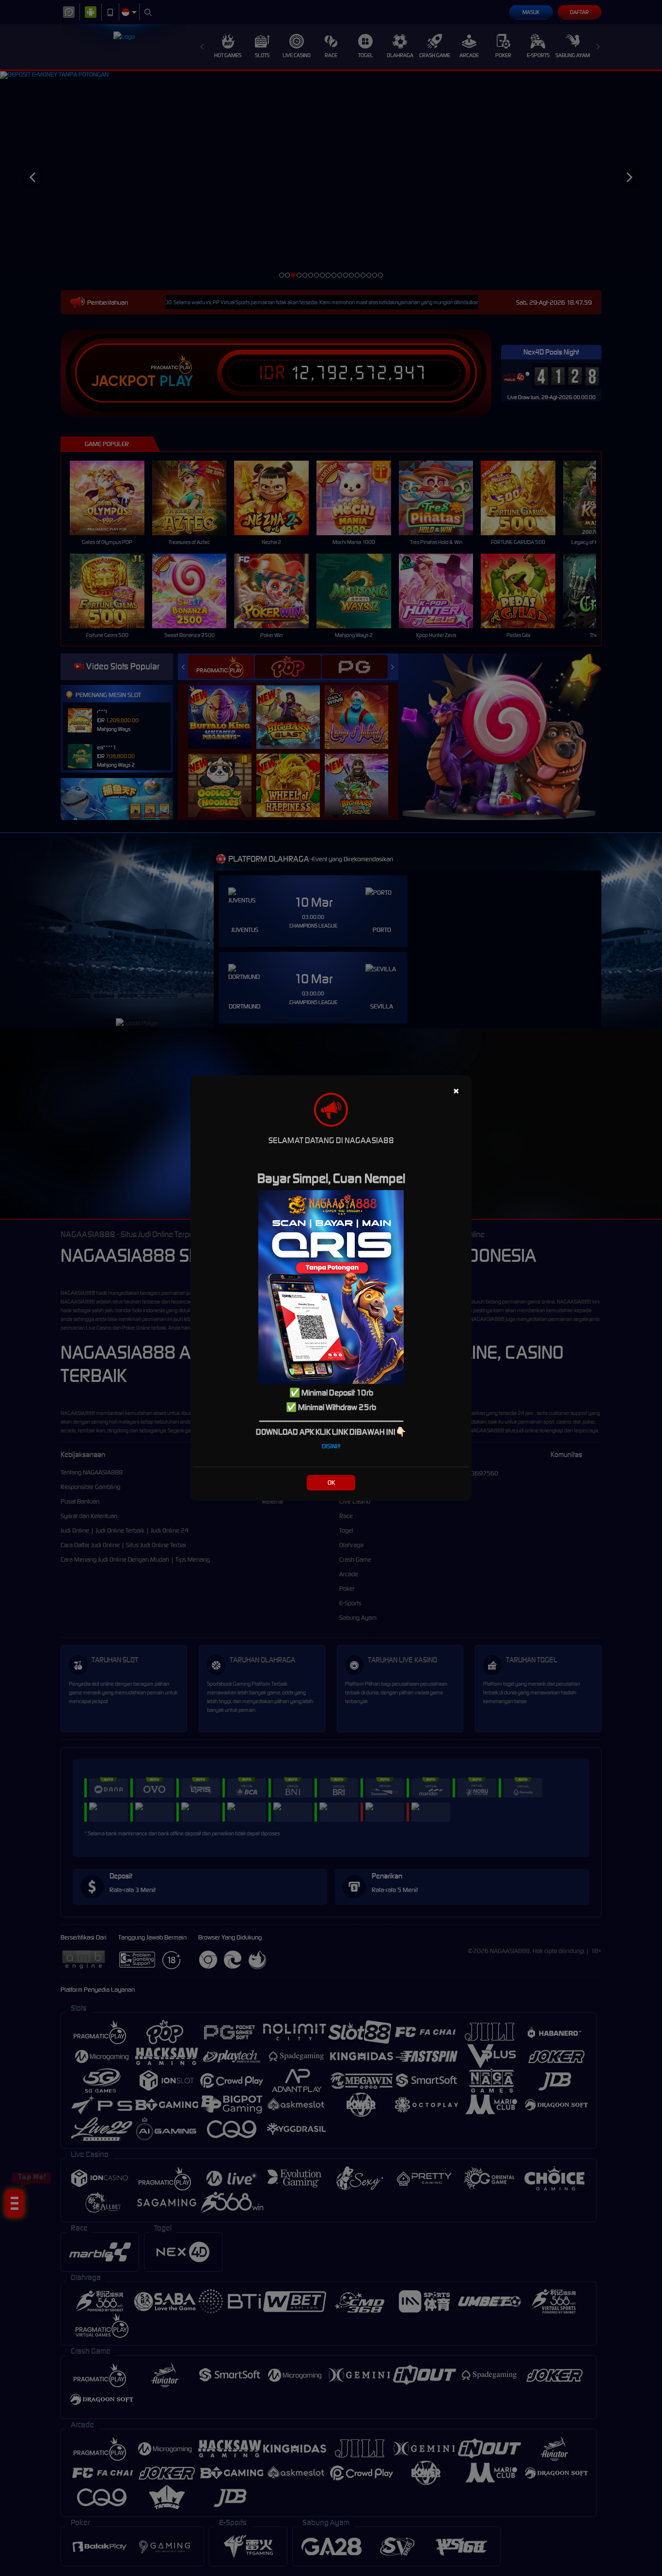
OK (331, 1482)
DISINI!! (331, 1446)
